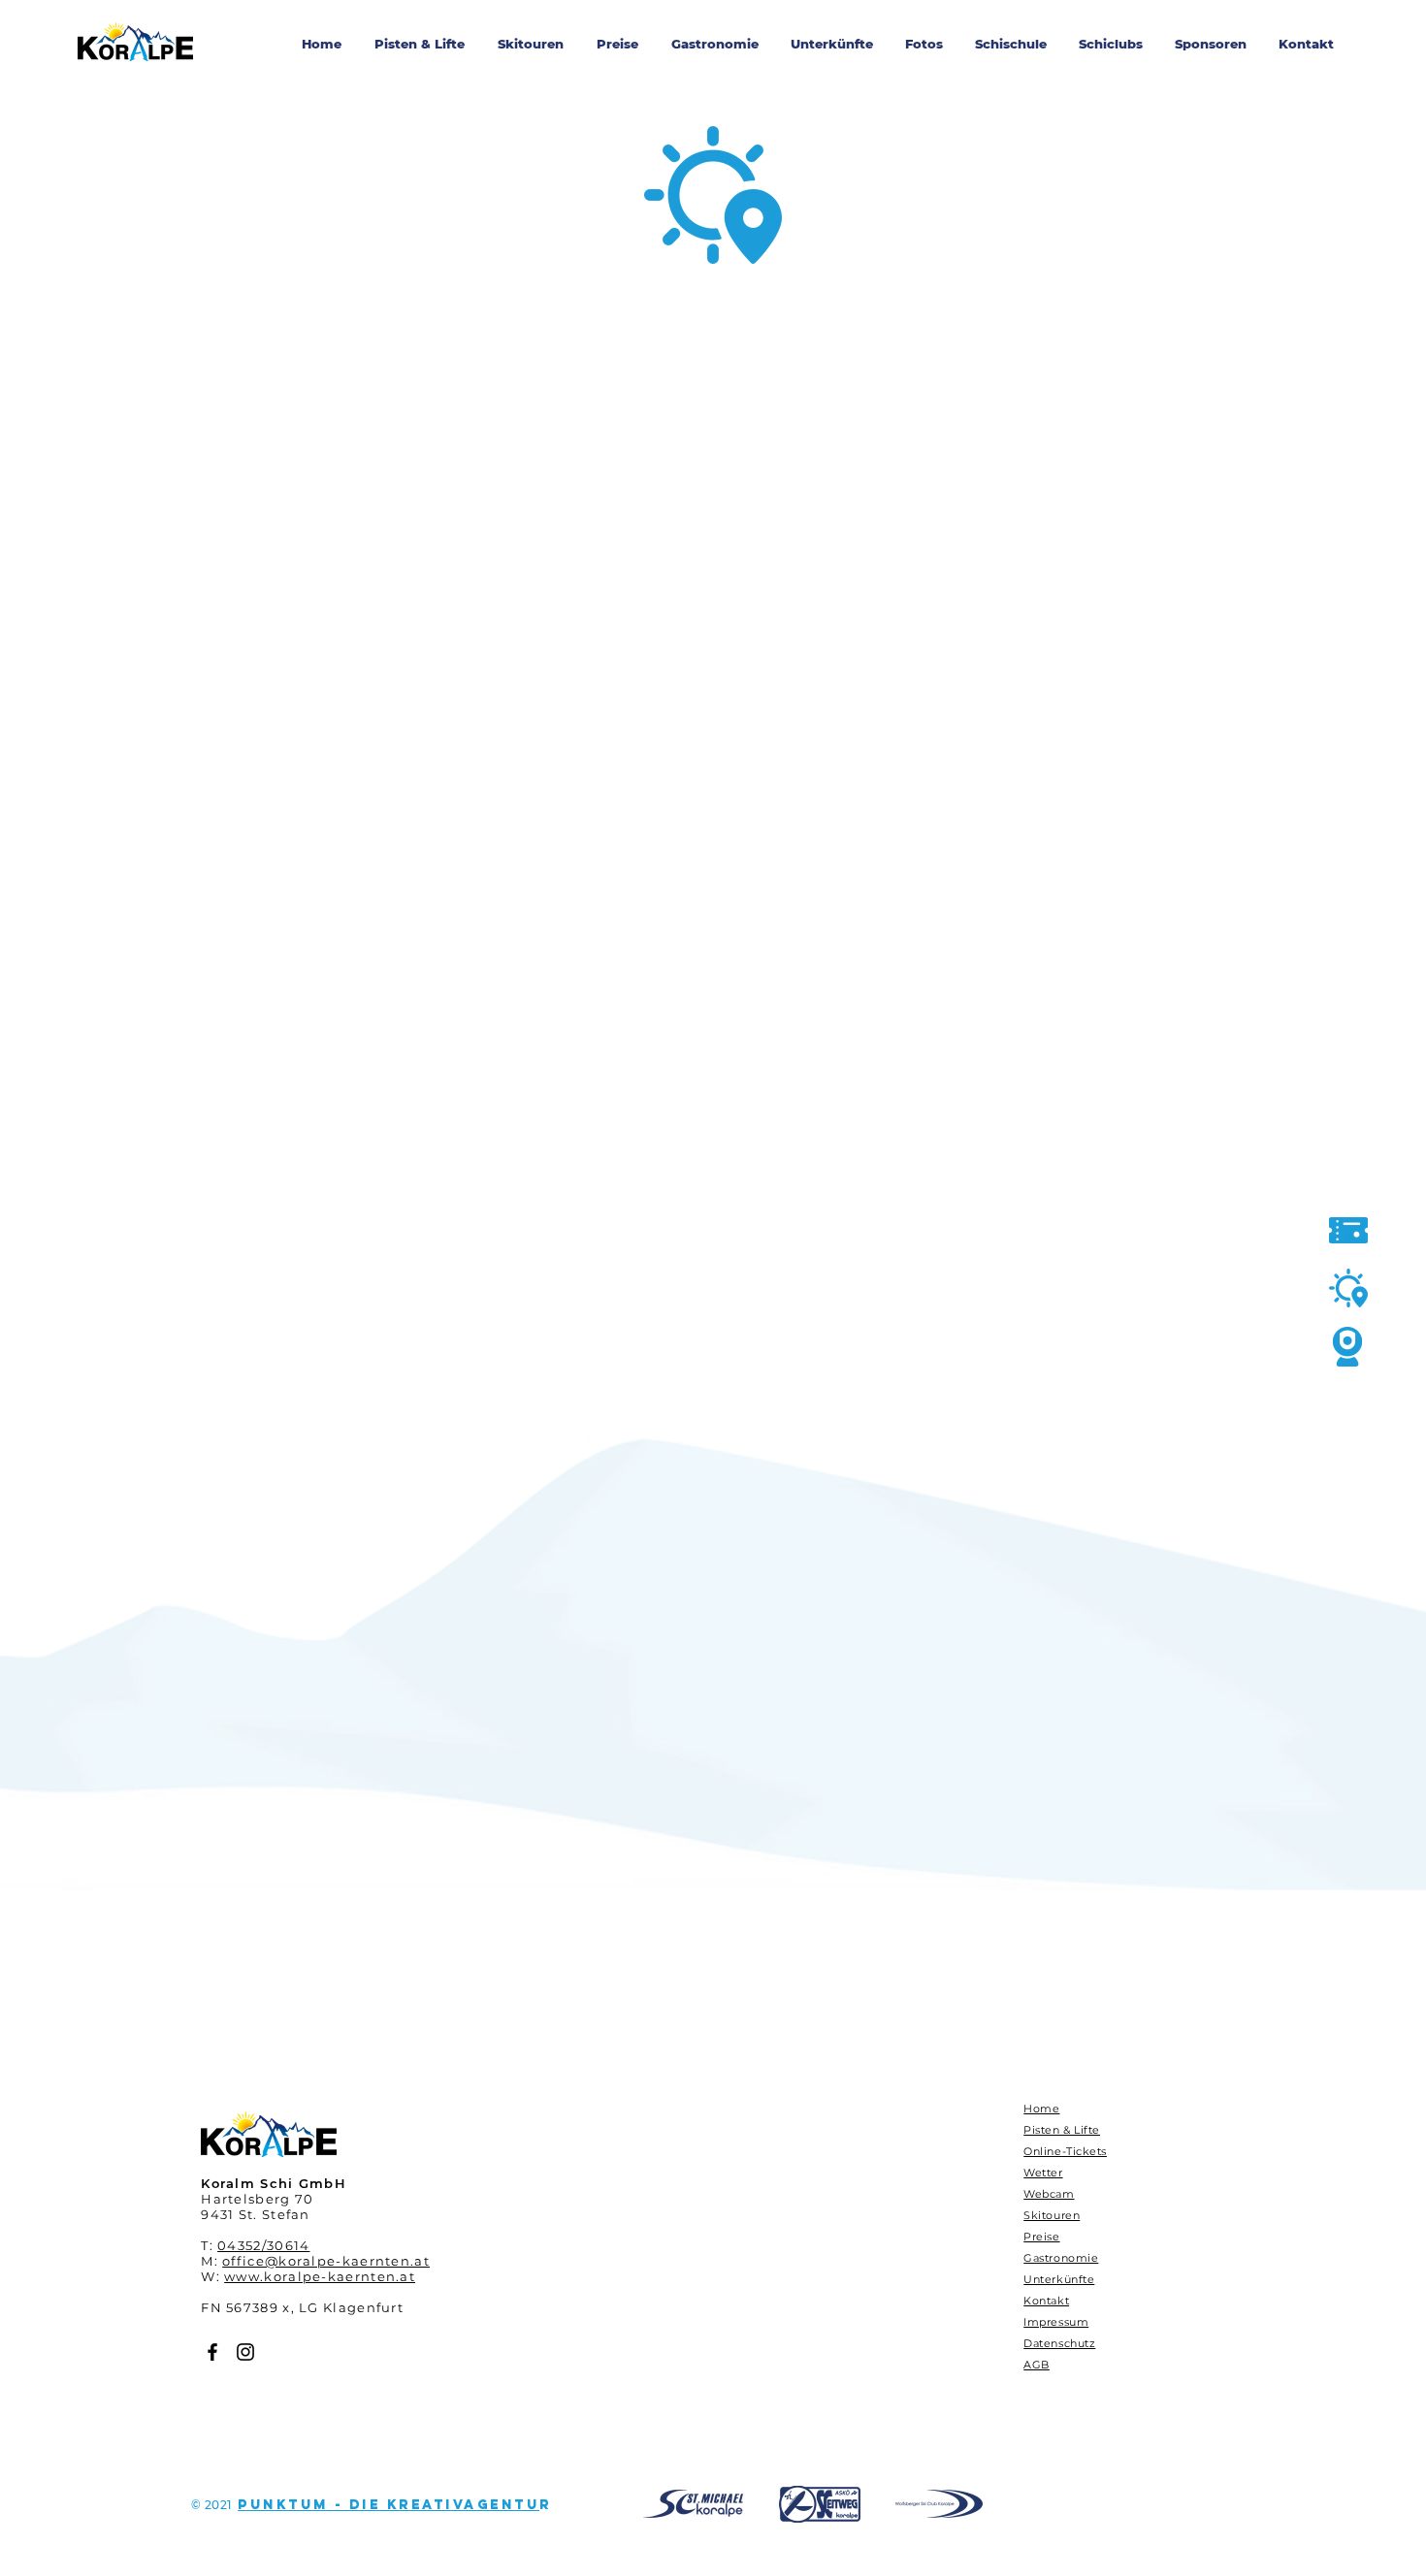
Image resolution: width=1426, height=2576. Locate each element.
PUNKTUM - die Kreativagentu (389, 2505)
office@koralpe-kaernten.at (326, 2261)
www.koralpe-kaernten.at (320, 2276)
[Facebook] (212, 2352)
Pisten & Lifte (1062, 2130)
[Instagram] (245, 2352)
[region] (694, 2504)
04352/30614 (263, 2245)
